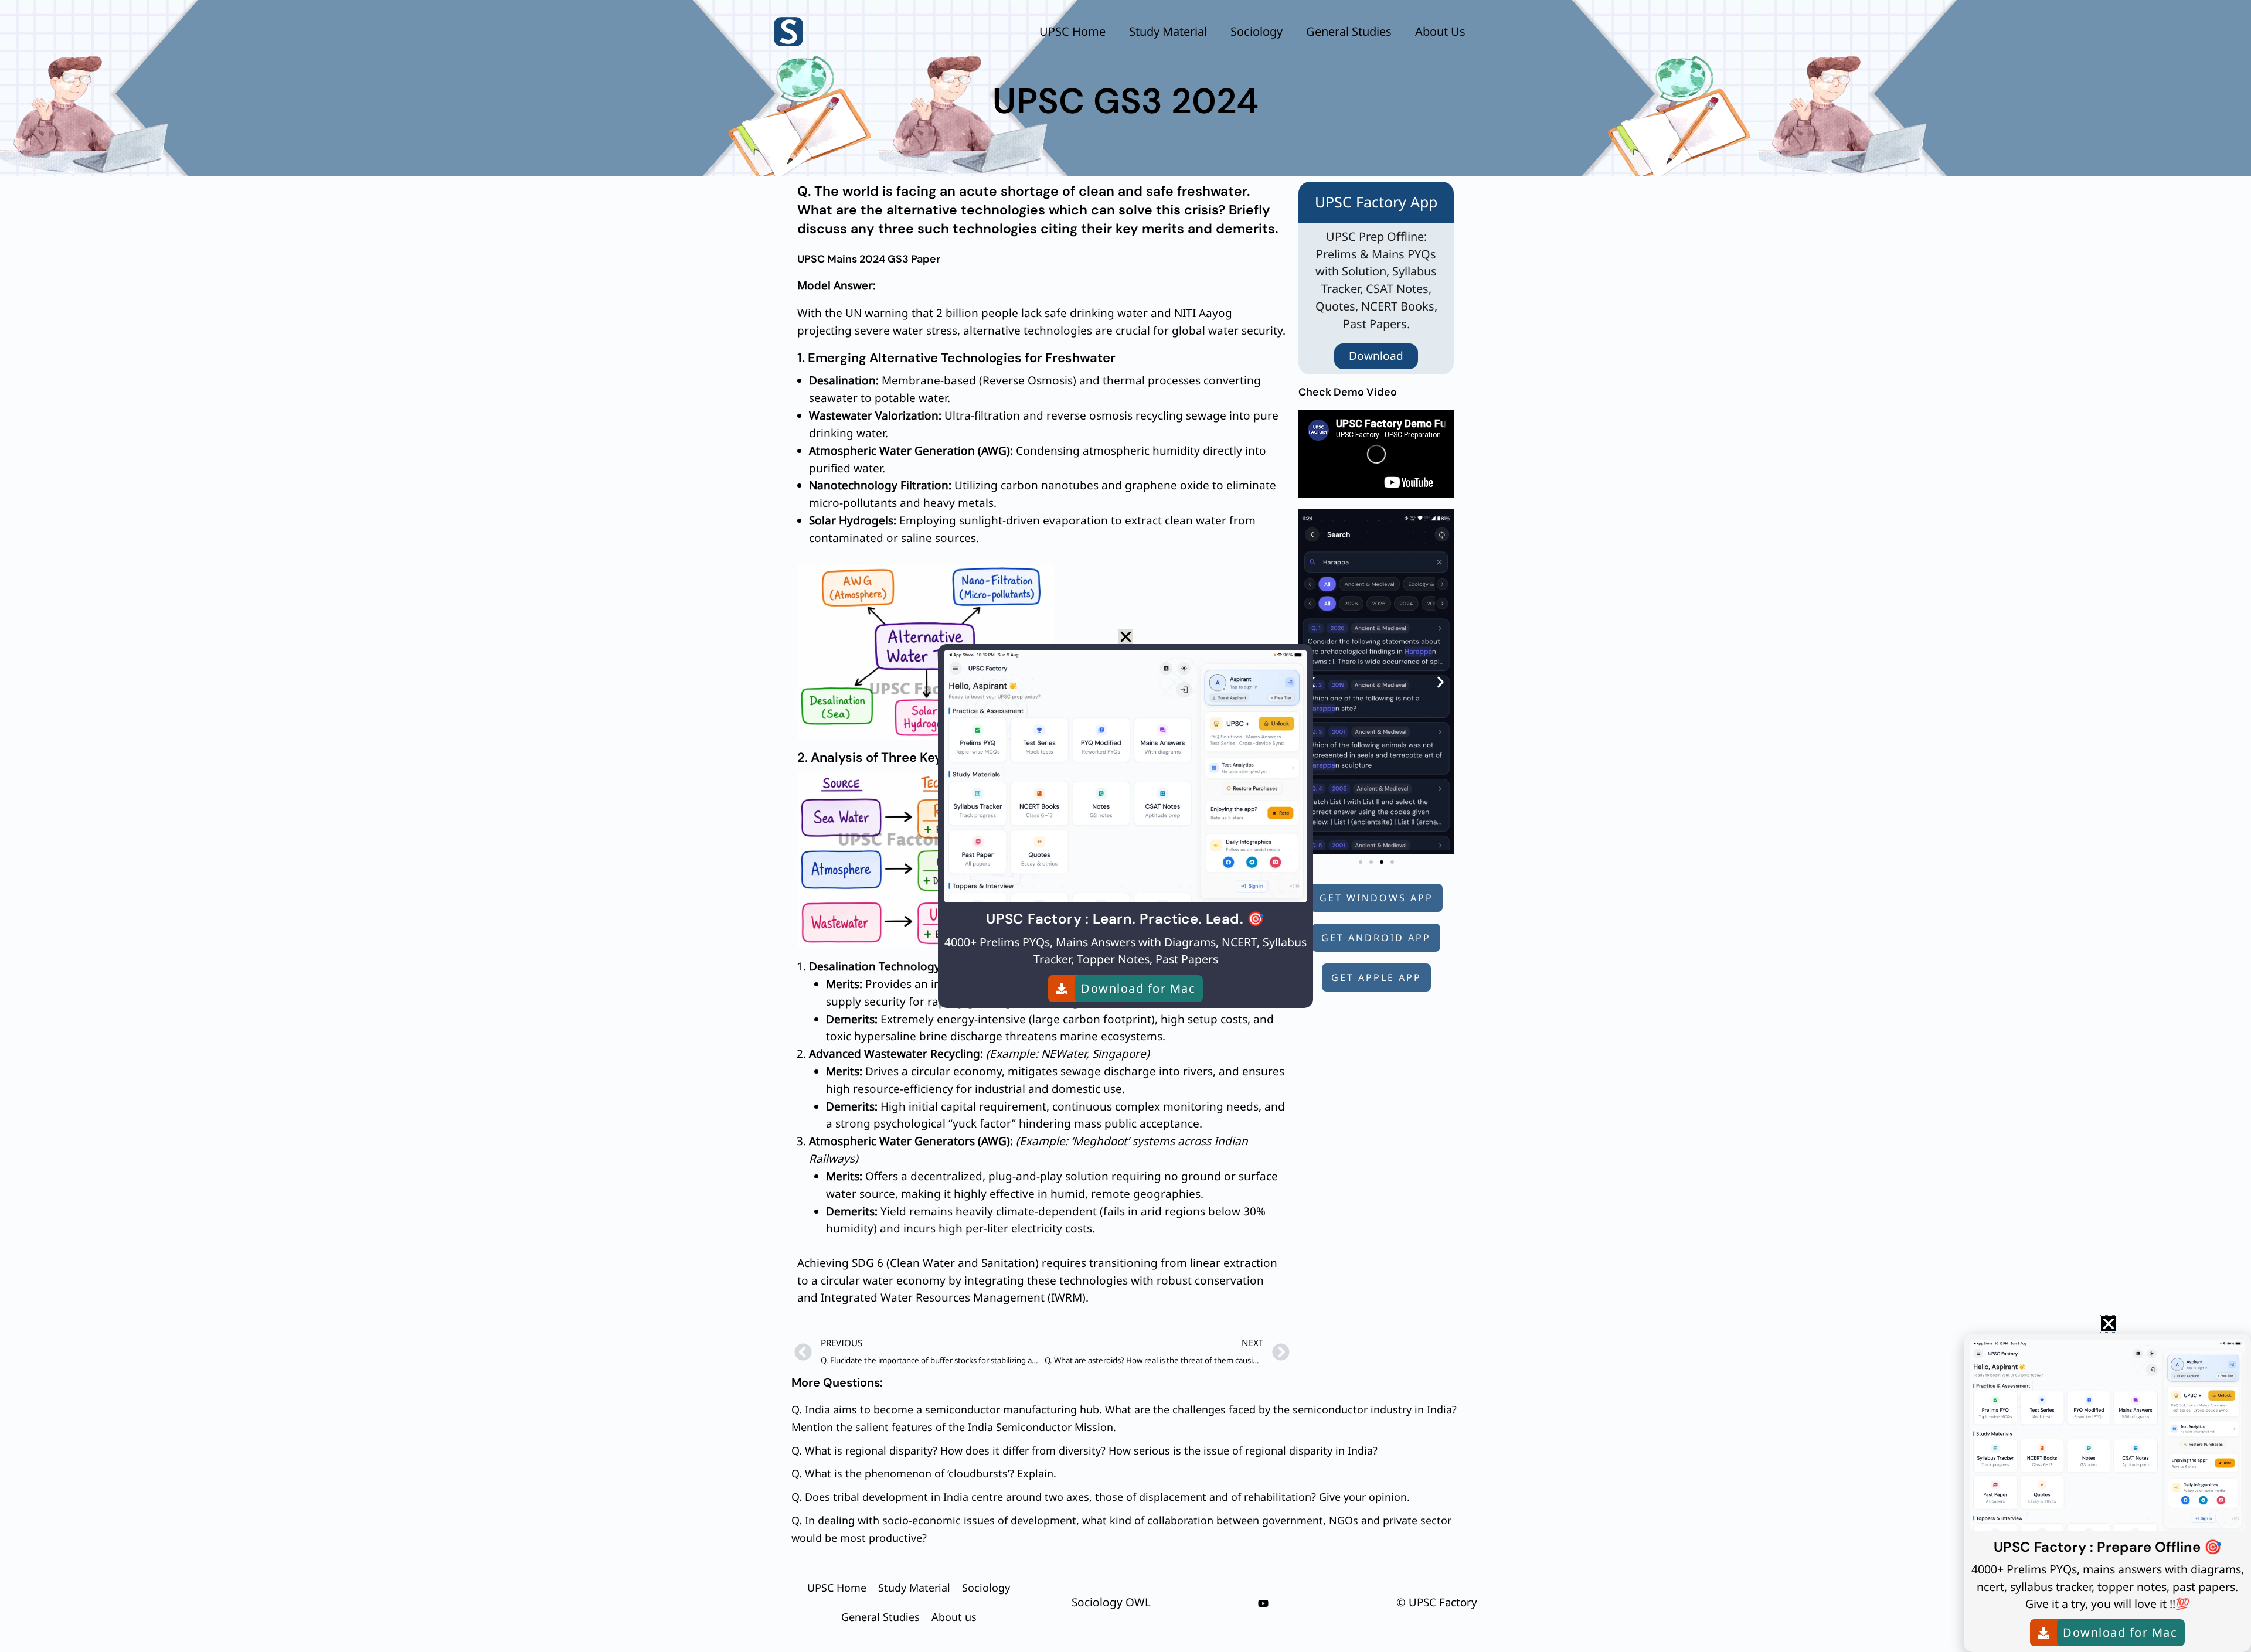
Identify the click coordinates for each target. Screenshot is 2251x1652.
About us (1440, 31)
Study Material (1168, 31)
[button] (1441, 682)
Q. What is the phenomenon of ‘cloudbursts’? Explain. (924, 1473)
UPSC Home (1072, 31)
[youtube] (1263, 1603)
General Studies (1349, 31)
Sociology (1257, 31)
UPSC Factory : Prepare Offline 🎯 (2108, 1547)
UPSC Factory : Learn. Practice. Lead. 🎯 (1125, 919)
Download (1376, 356)
